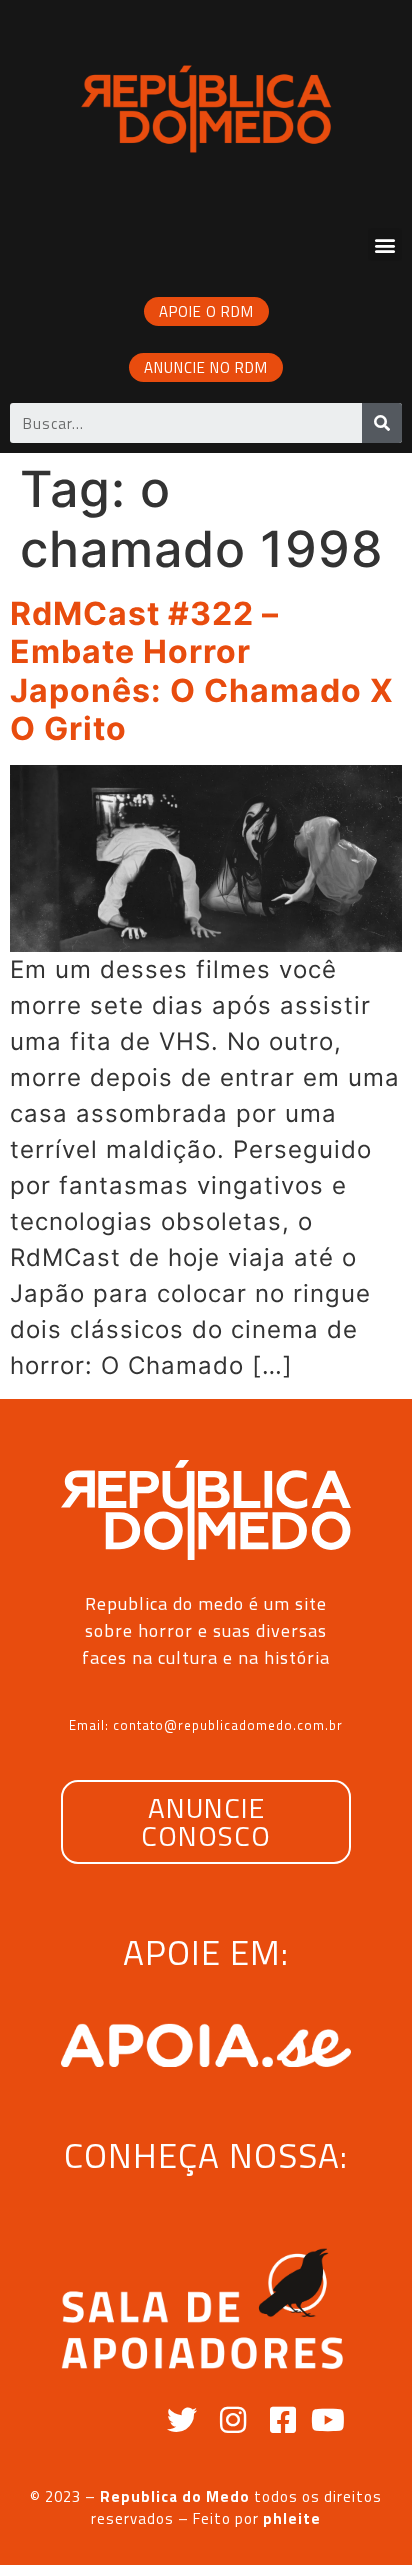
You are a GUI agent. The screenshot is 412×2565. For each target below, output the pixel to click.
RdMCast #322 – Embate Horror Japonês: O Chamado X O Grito (202, 671)
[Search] (382, 423)
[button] (385, 244)
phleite (292, 2518)
